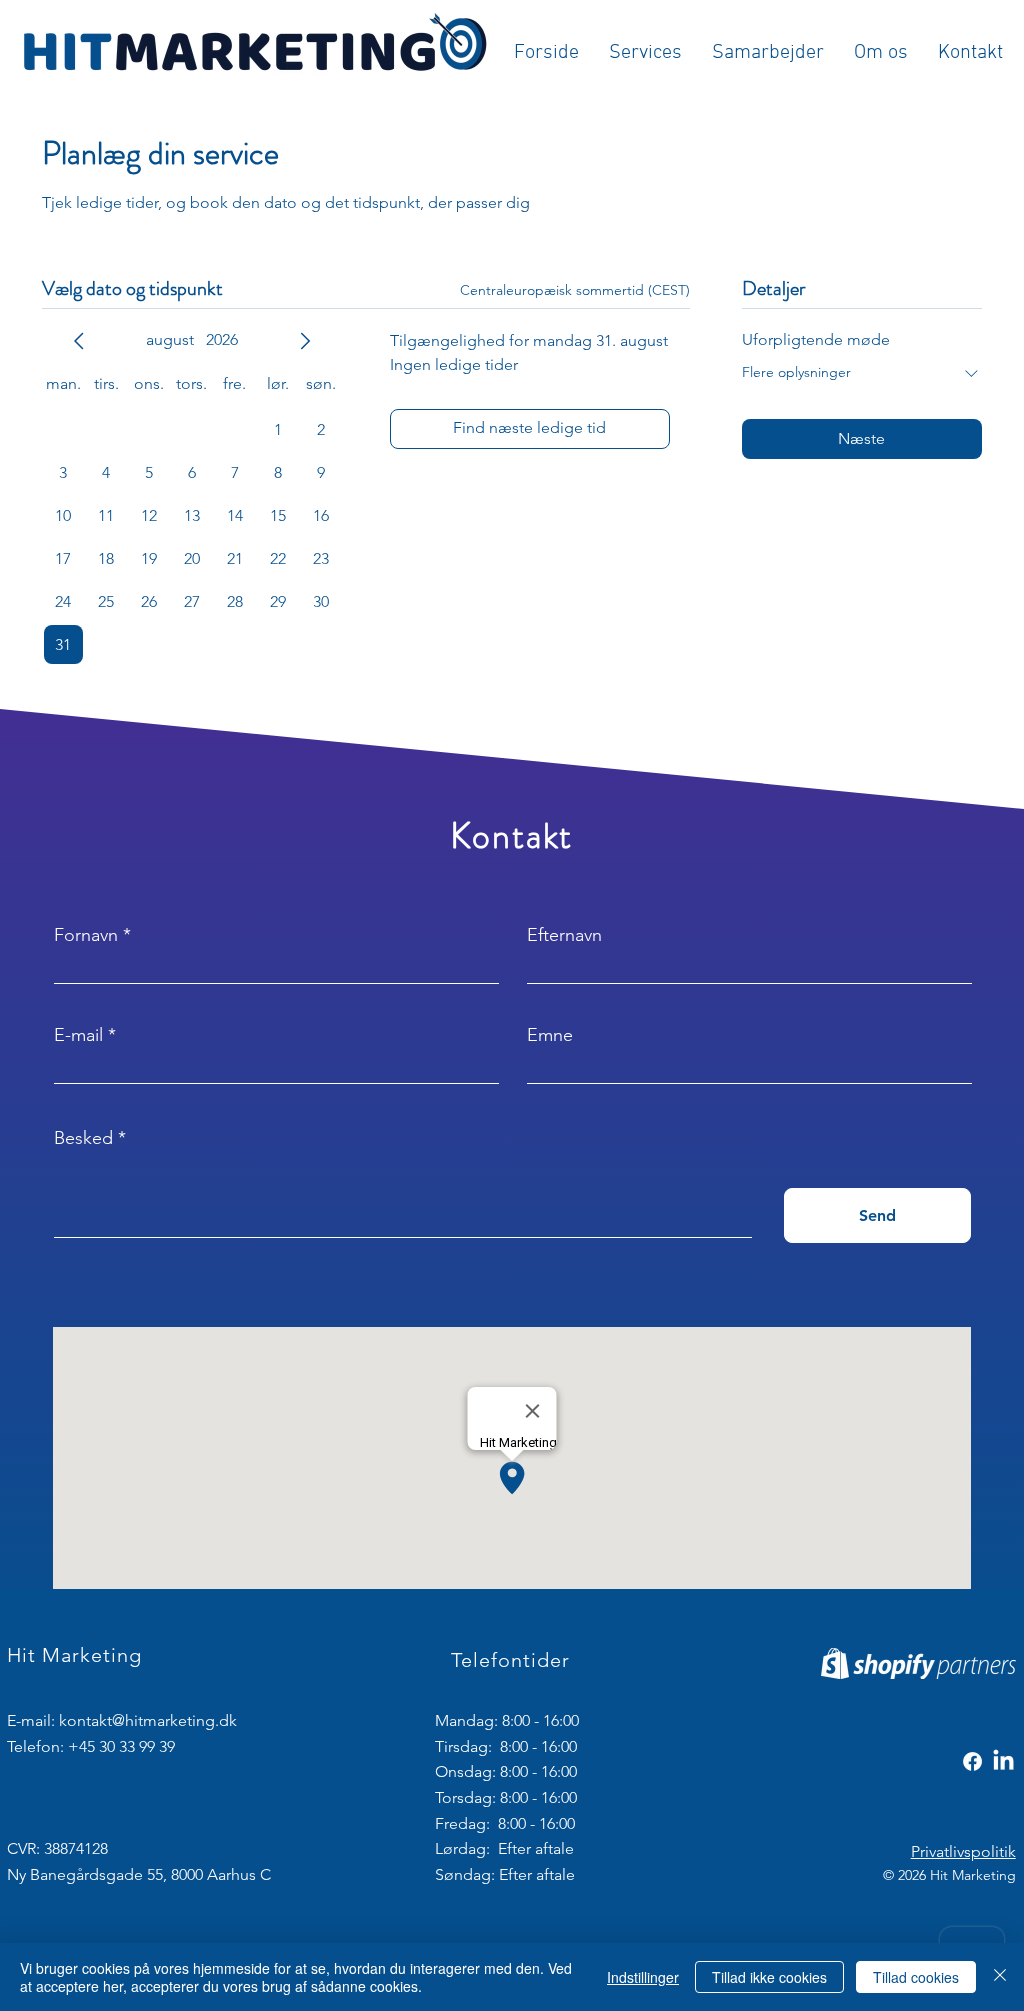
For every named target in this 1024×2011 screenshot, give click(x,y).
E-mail (78, 1035)
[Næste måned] (305, 341)
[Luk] (1000, 1977)
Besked (83, 1138)
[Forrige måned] (79, 341)
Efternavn (564, 935)
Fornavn (86, 935)
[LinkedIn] (1003, 1761)
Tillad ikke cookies (769, 1977)
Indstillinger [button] (643, 1977)
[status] (575, 290)
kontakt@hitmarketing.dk (148, 1720)
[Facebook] (972, 1761)
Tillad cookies (916, 1977)
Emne (550, 1035)
